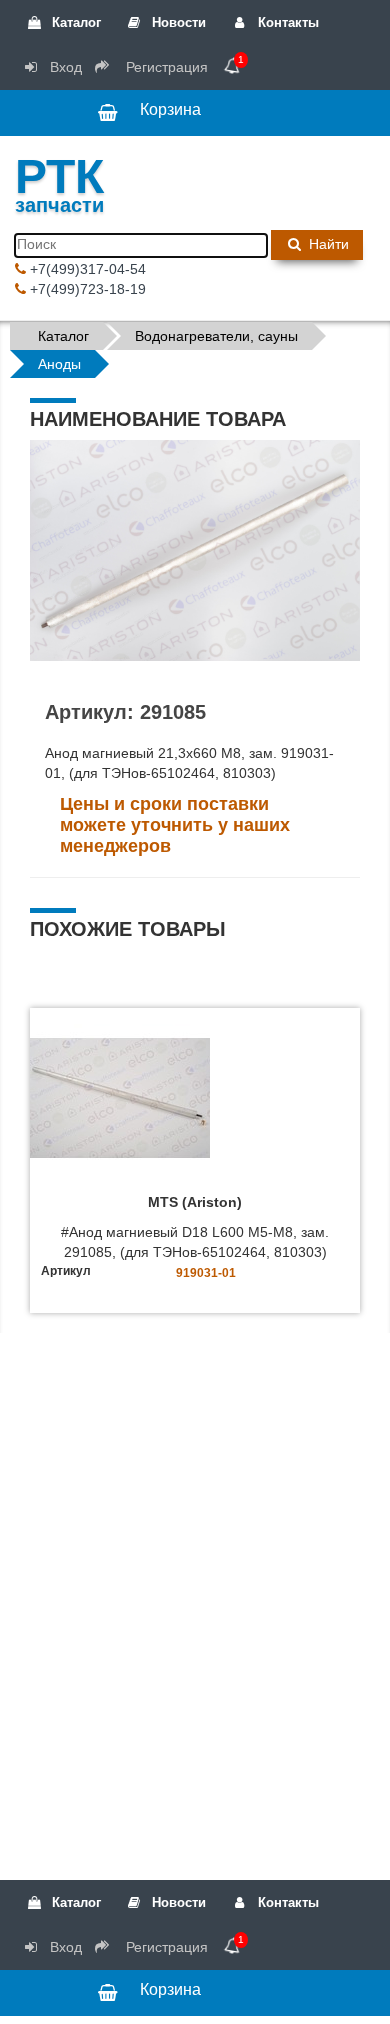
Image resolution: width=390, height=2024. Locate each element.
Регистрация (165, 67)
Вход (64, 67)
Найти (327, 244)
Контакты (286, 22)
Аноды (59, 364)
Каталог (74, 22)
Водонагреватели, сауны (216, 336)
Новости (177, 22)
